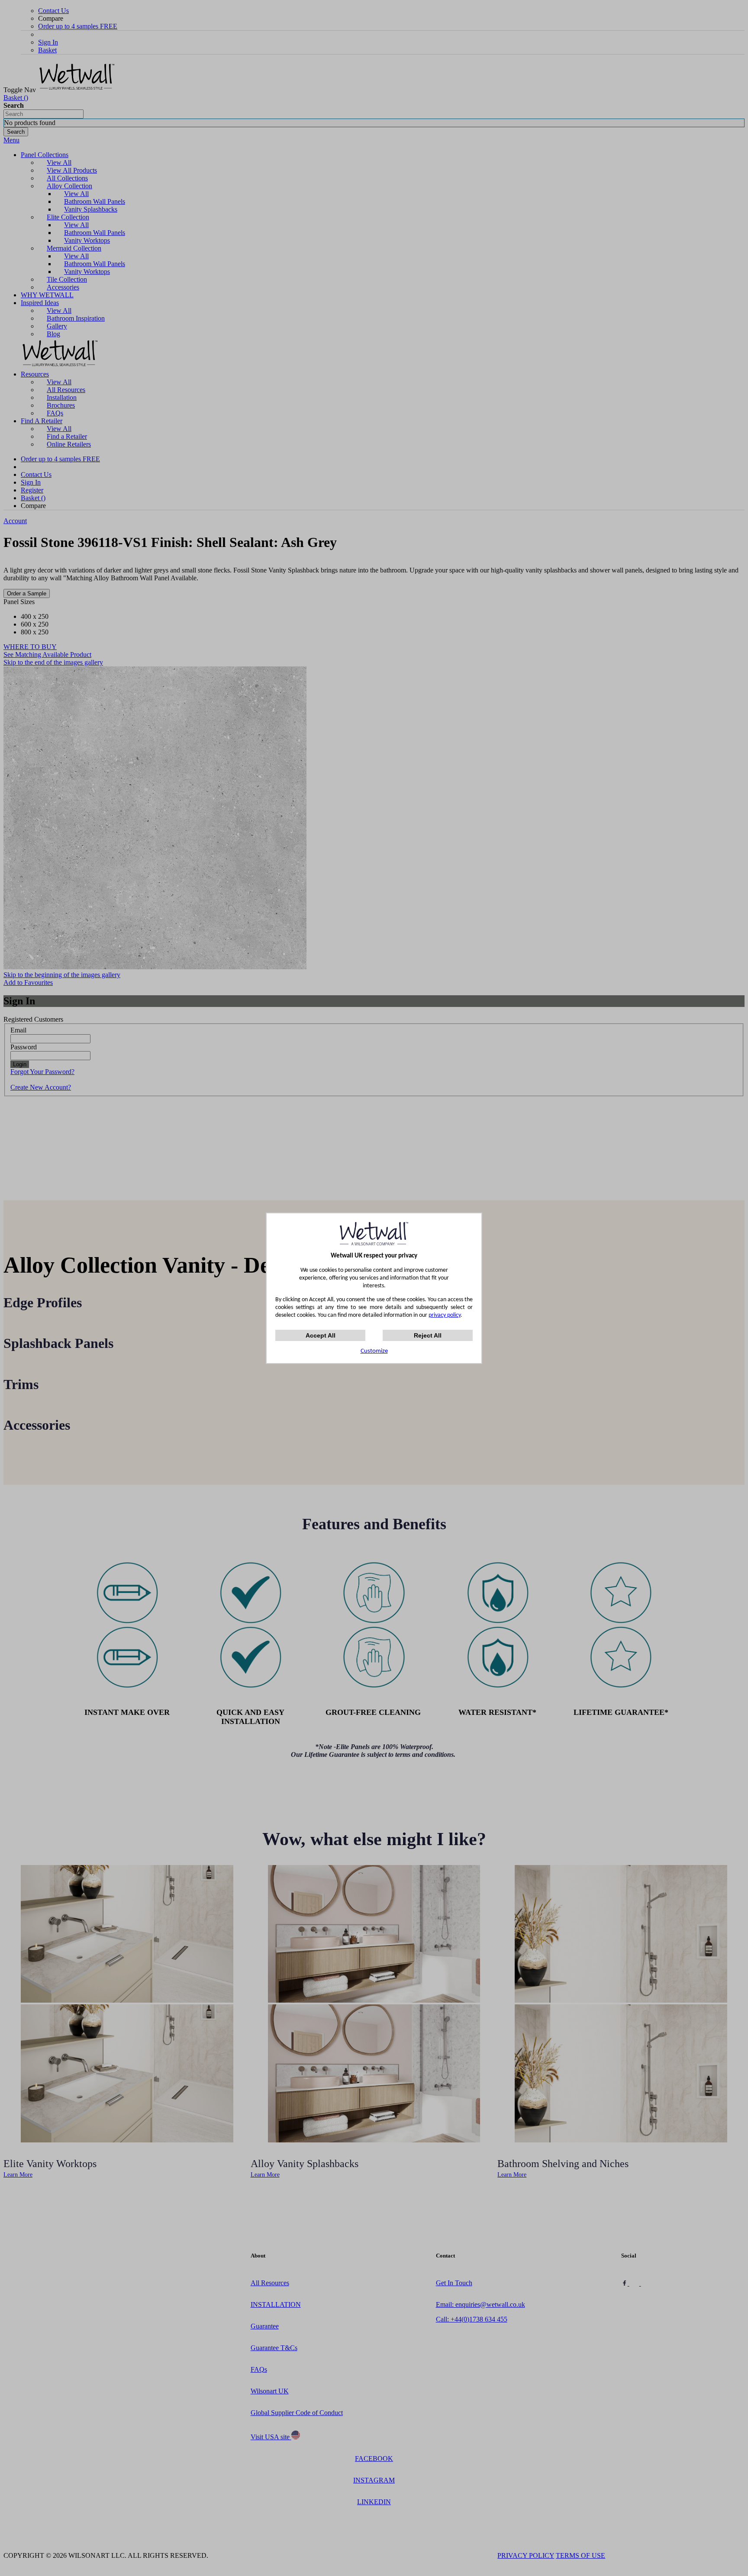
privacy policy (445, 1315)
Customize (374, 1351)
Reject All (428, 1335)
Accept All (321, 1335)
